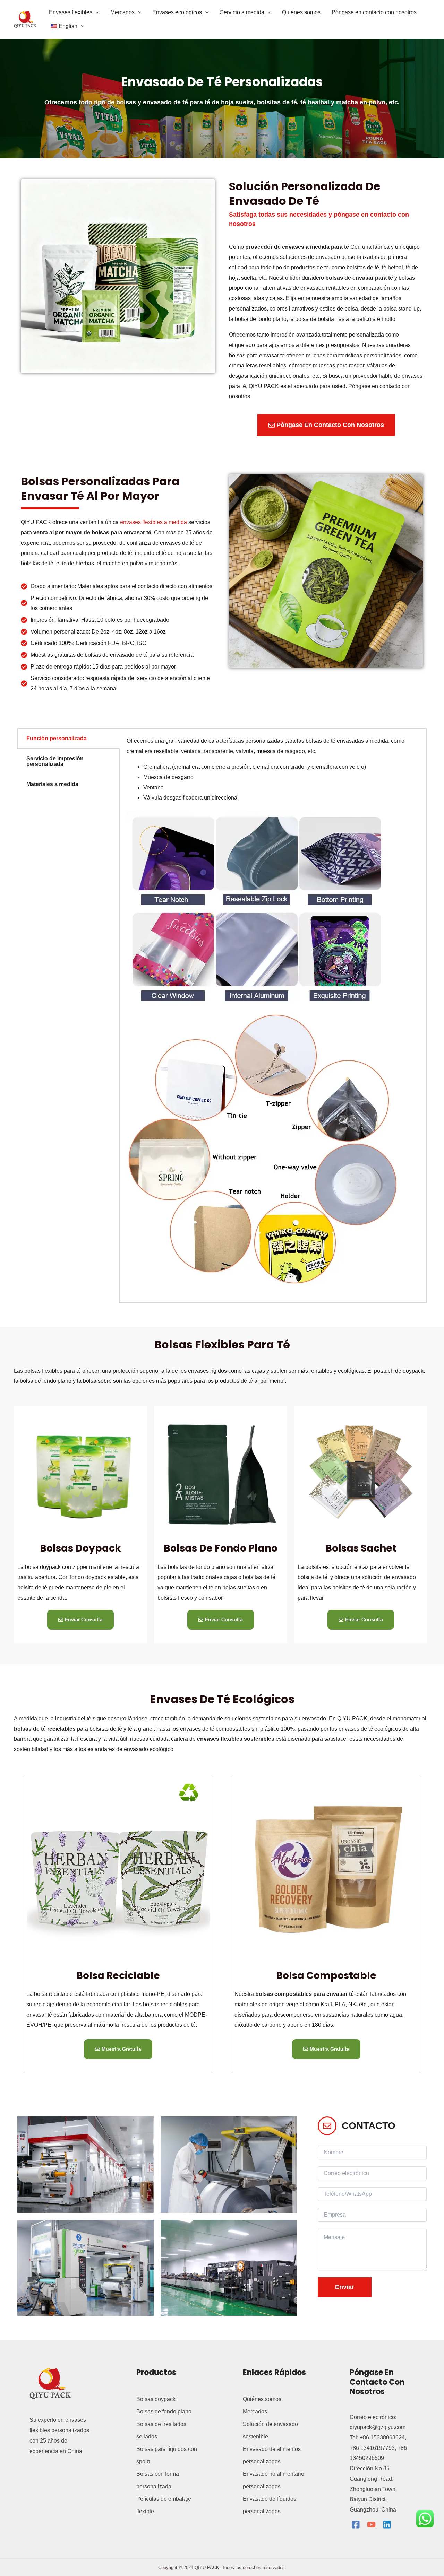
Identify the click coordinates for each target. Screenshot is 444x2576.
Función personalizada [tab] (57, 738)
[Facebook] (356, 2525)
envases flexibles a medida (153, 522)
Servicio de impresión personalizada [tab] (55, 761)
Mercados (255, 2412)
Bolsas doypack (80, 1548)
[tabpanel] (273, 1016)
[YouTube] (371, 2525)
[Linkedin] (387, 2525)
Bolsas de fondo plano (221, 1548)
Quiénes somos (262, 2399)
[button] (96, 12)
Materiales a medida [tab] (52, 784)
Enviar (345, 2287)
